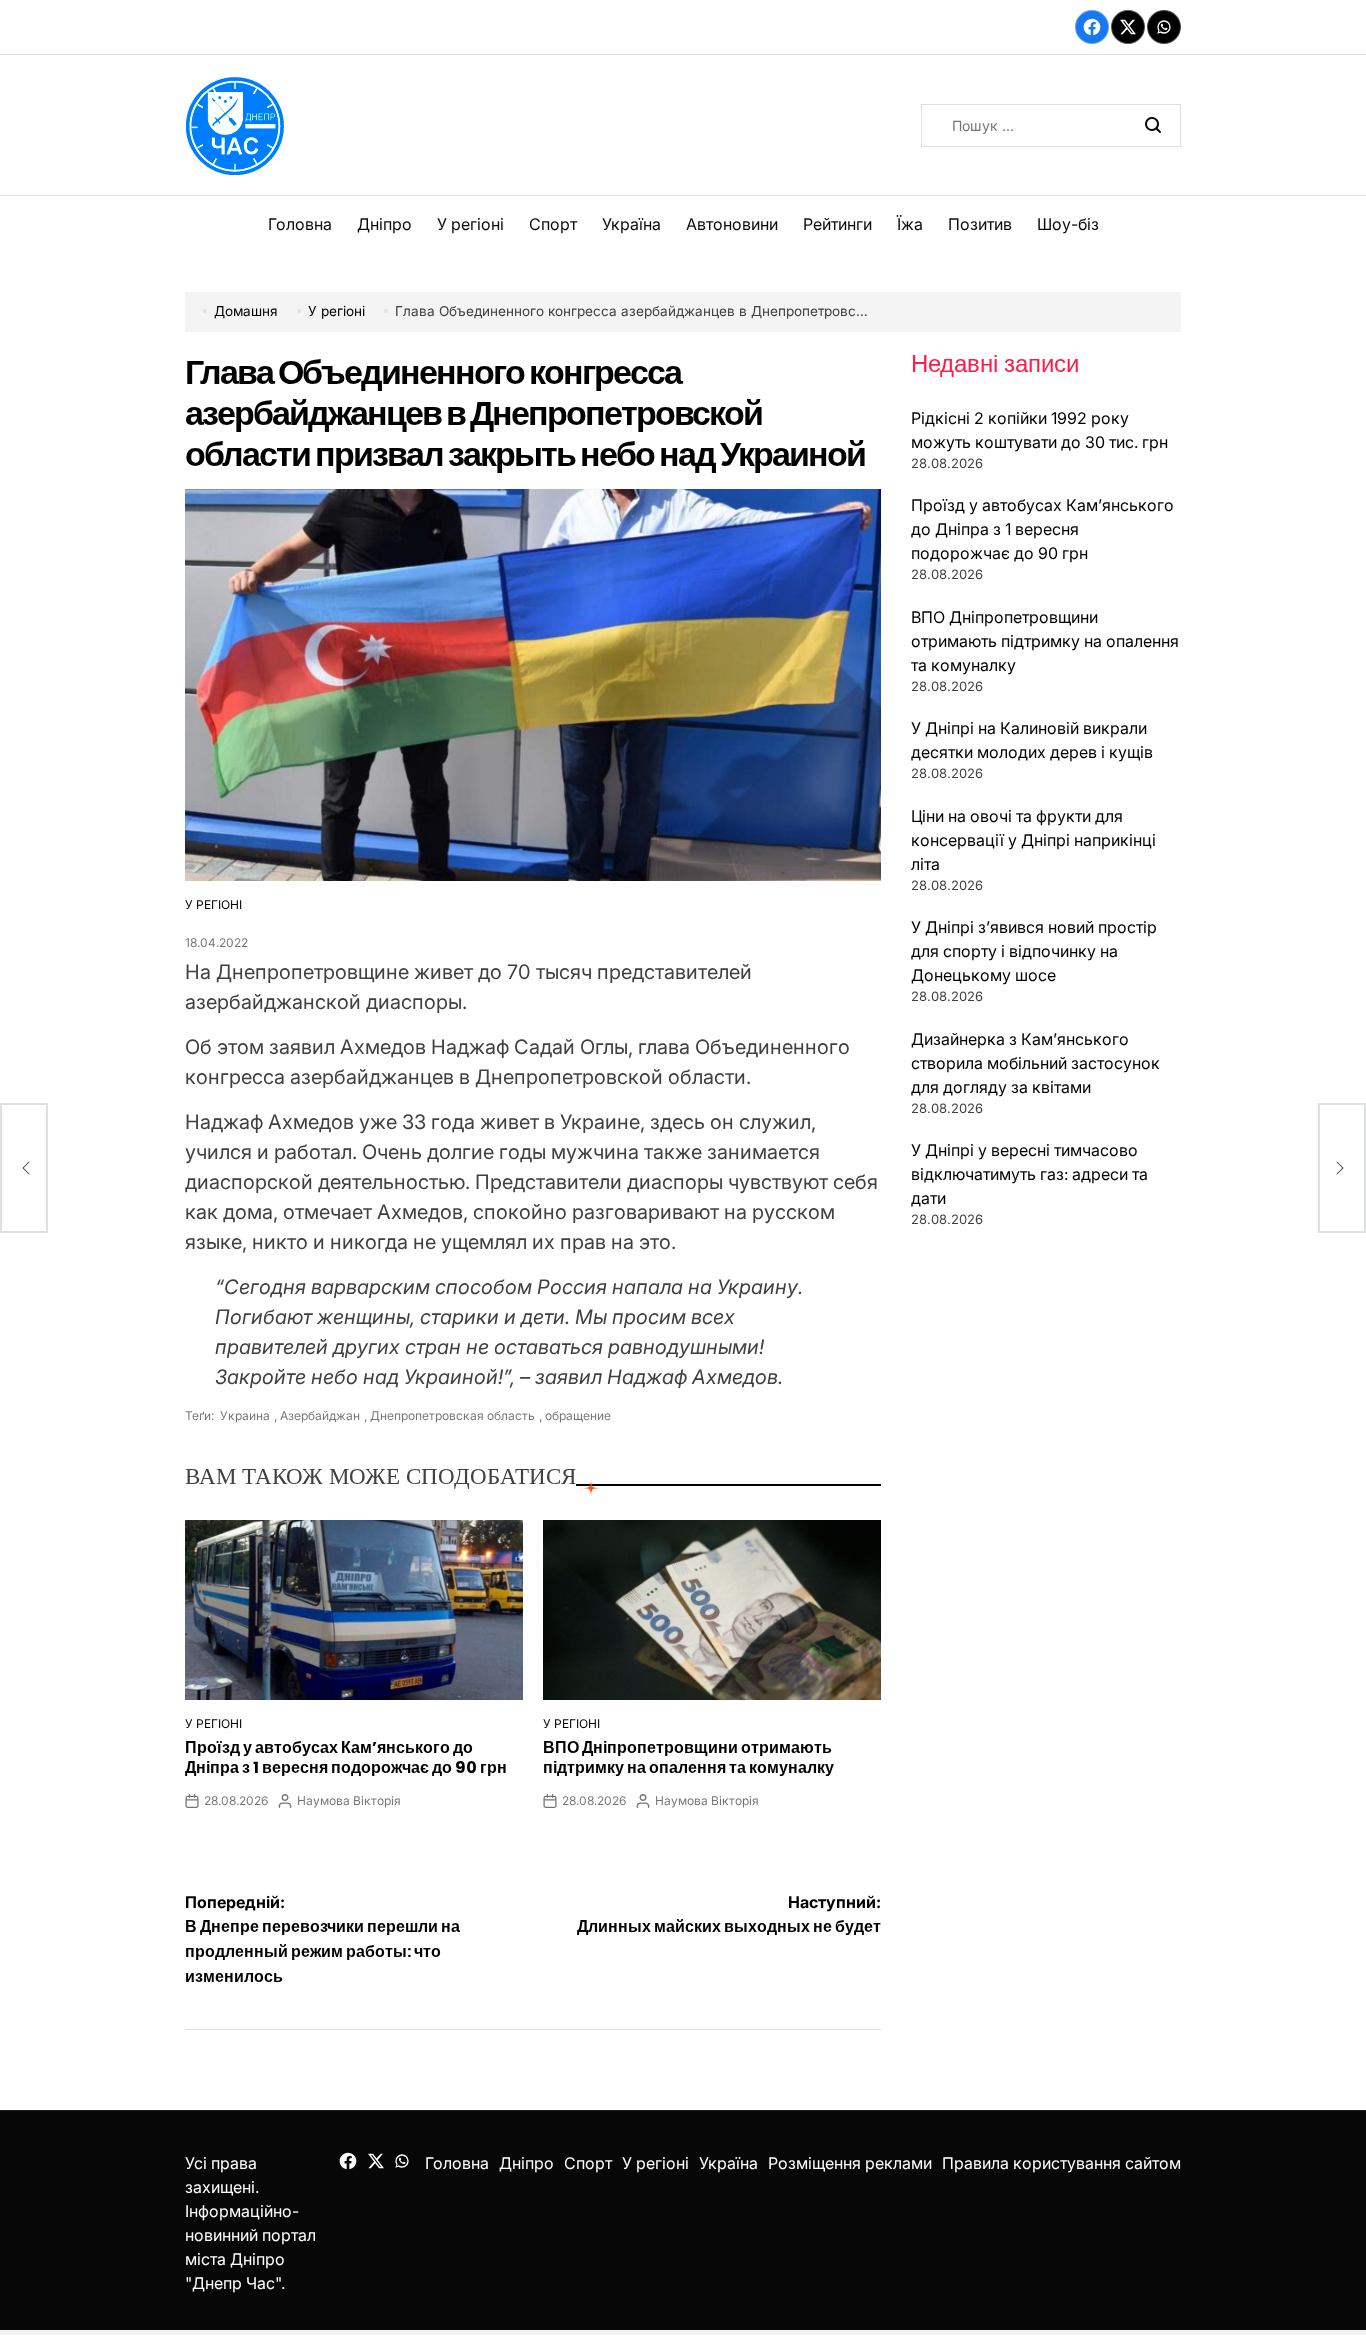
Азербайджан (320, 1415)
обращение (578, 1415)
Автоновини (732, 224)
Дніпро (384, 224)
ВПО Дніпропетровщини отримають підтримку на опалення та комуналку (688, 1757)
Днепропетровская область (452, 1415)
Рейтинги (837, 224)
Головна (300, 224)
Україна (631, 224)
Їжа (910, 224)
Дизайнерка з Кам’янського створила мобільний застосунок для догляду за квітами (1035, 1063)
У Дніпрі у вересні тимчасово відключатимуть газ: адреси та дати (1029, 1174)
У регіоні (470, 224)
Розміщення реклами (850, 2163)
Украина (243, 1415)
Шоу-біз (1068, 224)
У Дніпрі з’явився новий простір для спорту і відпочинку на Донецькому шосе (1034, 951)
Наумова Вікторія (349, 1800)
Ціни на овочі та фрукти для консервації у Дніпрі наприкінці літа (1033, 840)
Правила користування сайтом (1061, 2163)
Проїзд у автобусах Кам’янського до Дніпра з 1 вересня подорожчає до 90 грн (346, 1757)
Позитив (980, 224)
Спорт (553, 224)
